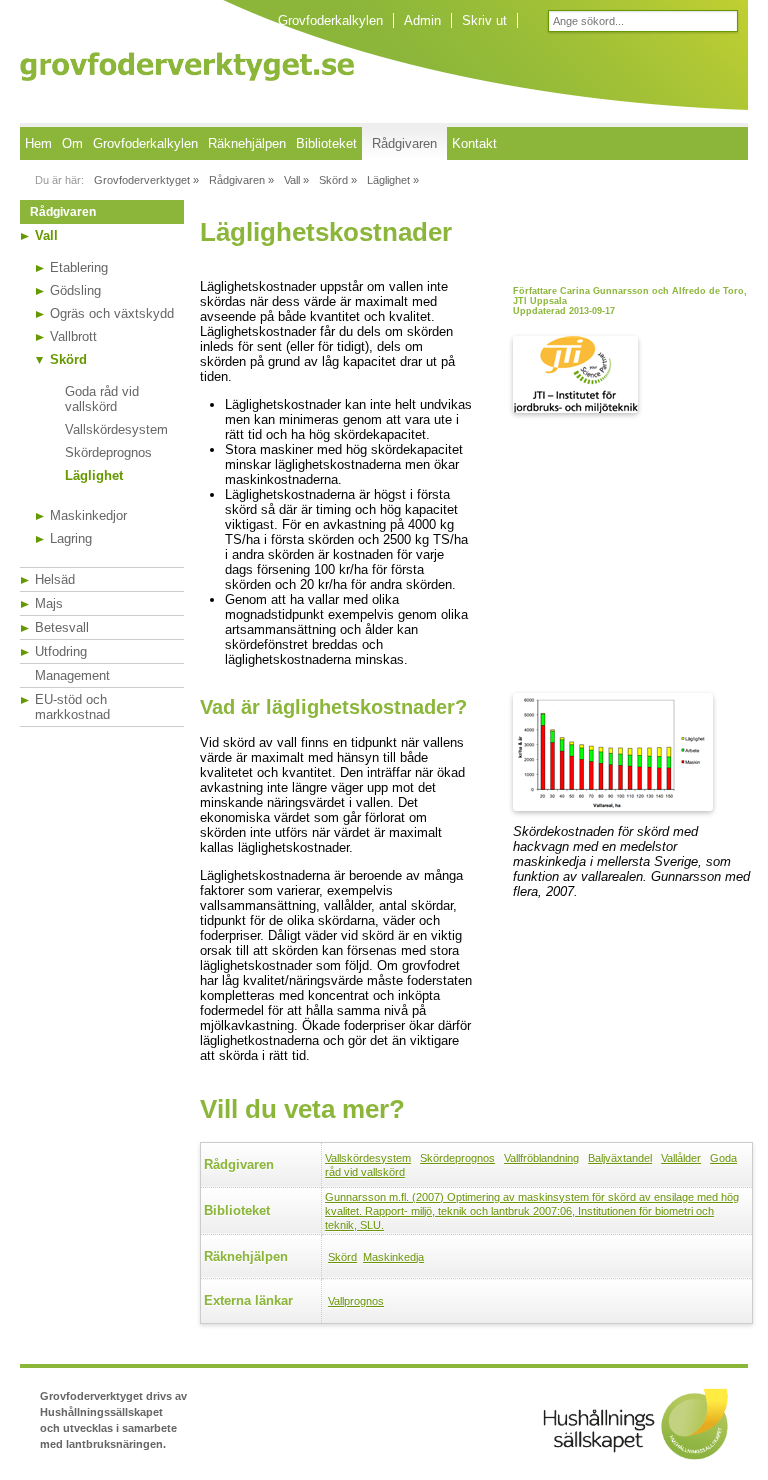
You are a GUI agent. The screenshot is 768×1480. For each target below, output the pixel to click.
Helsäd (55, 579)
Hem (38, 143)
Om (72, 143)
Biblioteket (326, 143)
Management (72, 675)
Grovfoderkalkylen (330, 20)
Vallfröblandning (541, 1158)
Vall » (296, 180)
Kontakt (474, 143)
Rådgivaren (404, 143)
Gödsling (75, 290)
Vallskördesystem (116, 429)
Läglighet (94, 475)
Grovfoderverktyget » (146, 180)
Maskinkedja (393, 1257)
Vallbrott (73, 336)
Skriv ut (484, 20)
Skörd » (338, 180)
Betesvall (62, 627)
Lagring (71, 538)
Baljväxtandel (620, 1158)
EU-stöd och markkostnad (72, 707)
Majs (49, 603)
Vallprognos (356, 1301)
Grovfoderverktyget (187, 66)
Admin (422, 20)
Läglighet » (393, 180)
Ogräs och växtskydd (112, 313)
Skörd (68, 359)
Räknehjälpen (247, 143)
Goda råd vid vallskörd (102, 399)
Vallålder (681, 1158)
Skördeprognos (108, 452)
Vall (46, 235)
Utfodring (61, 651)
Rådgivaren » (241, 180)
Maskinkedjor (88, 515)
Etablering (79, 267)
